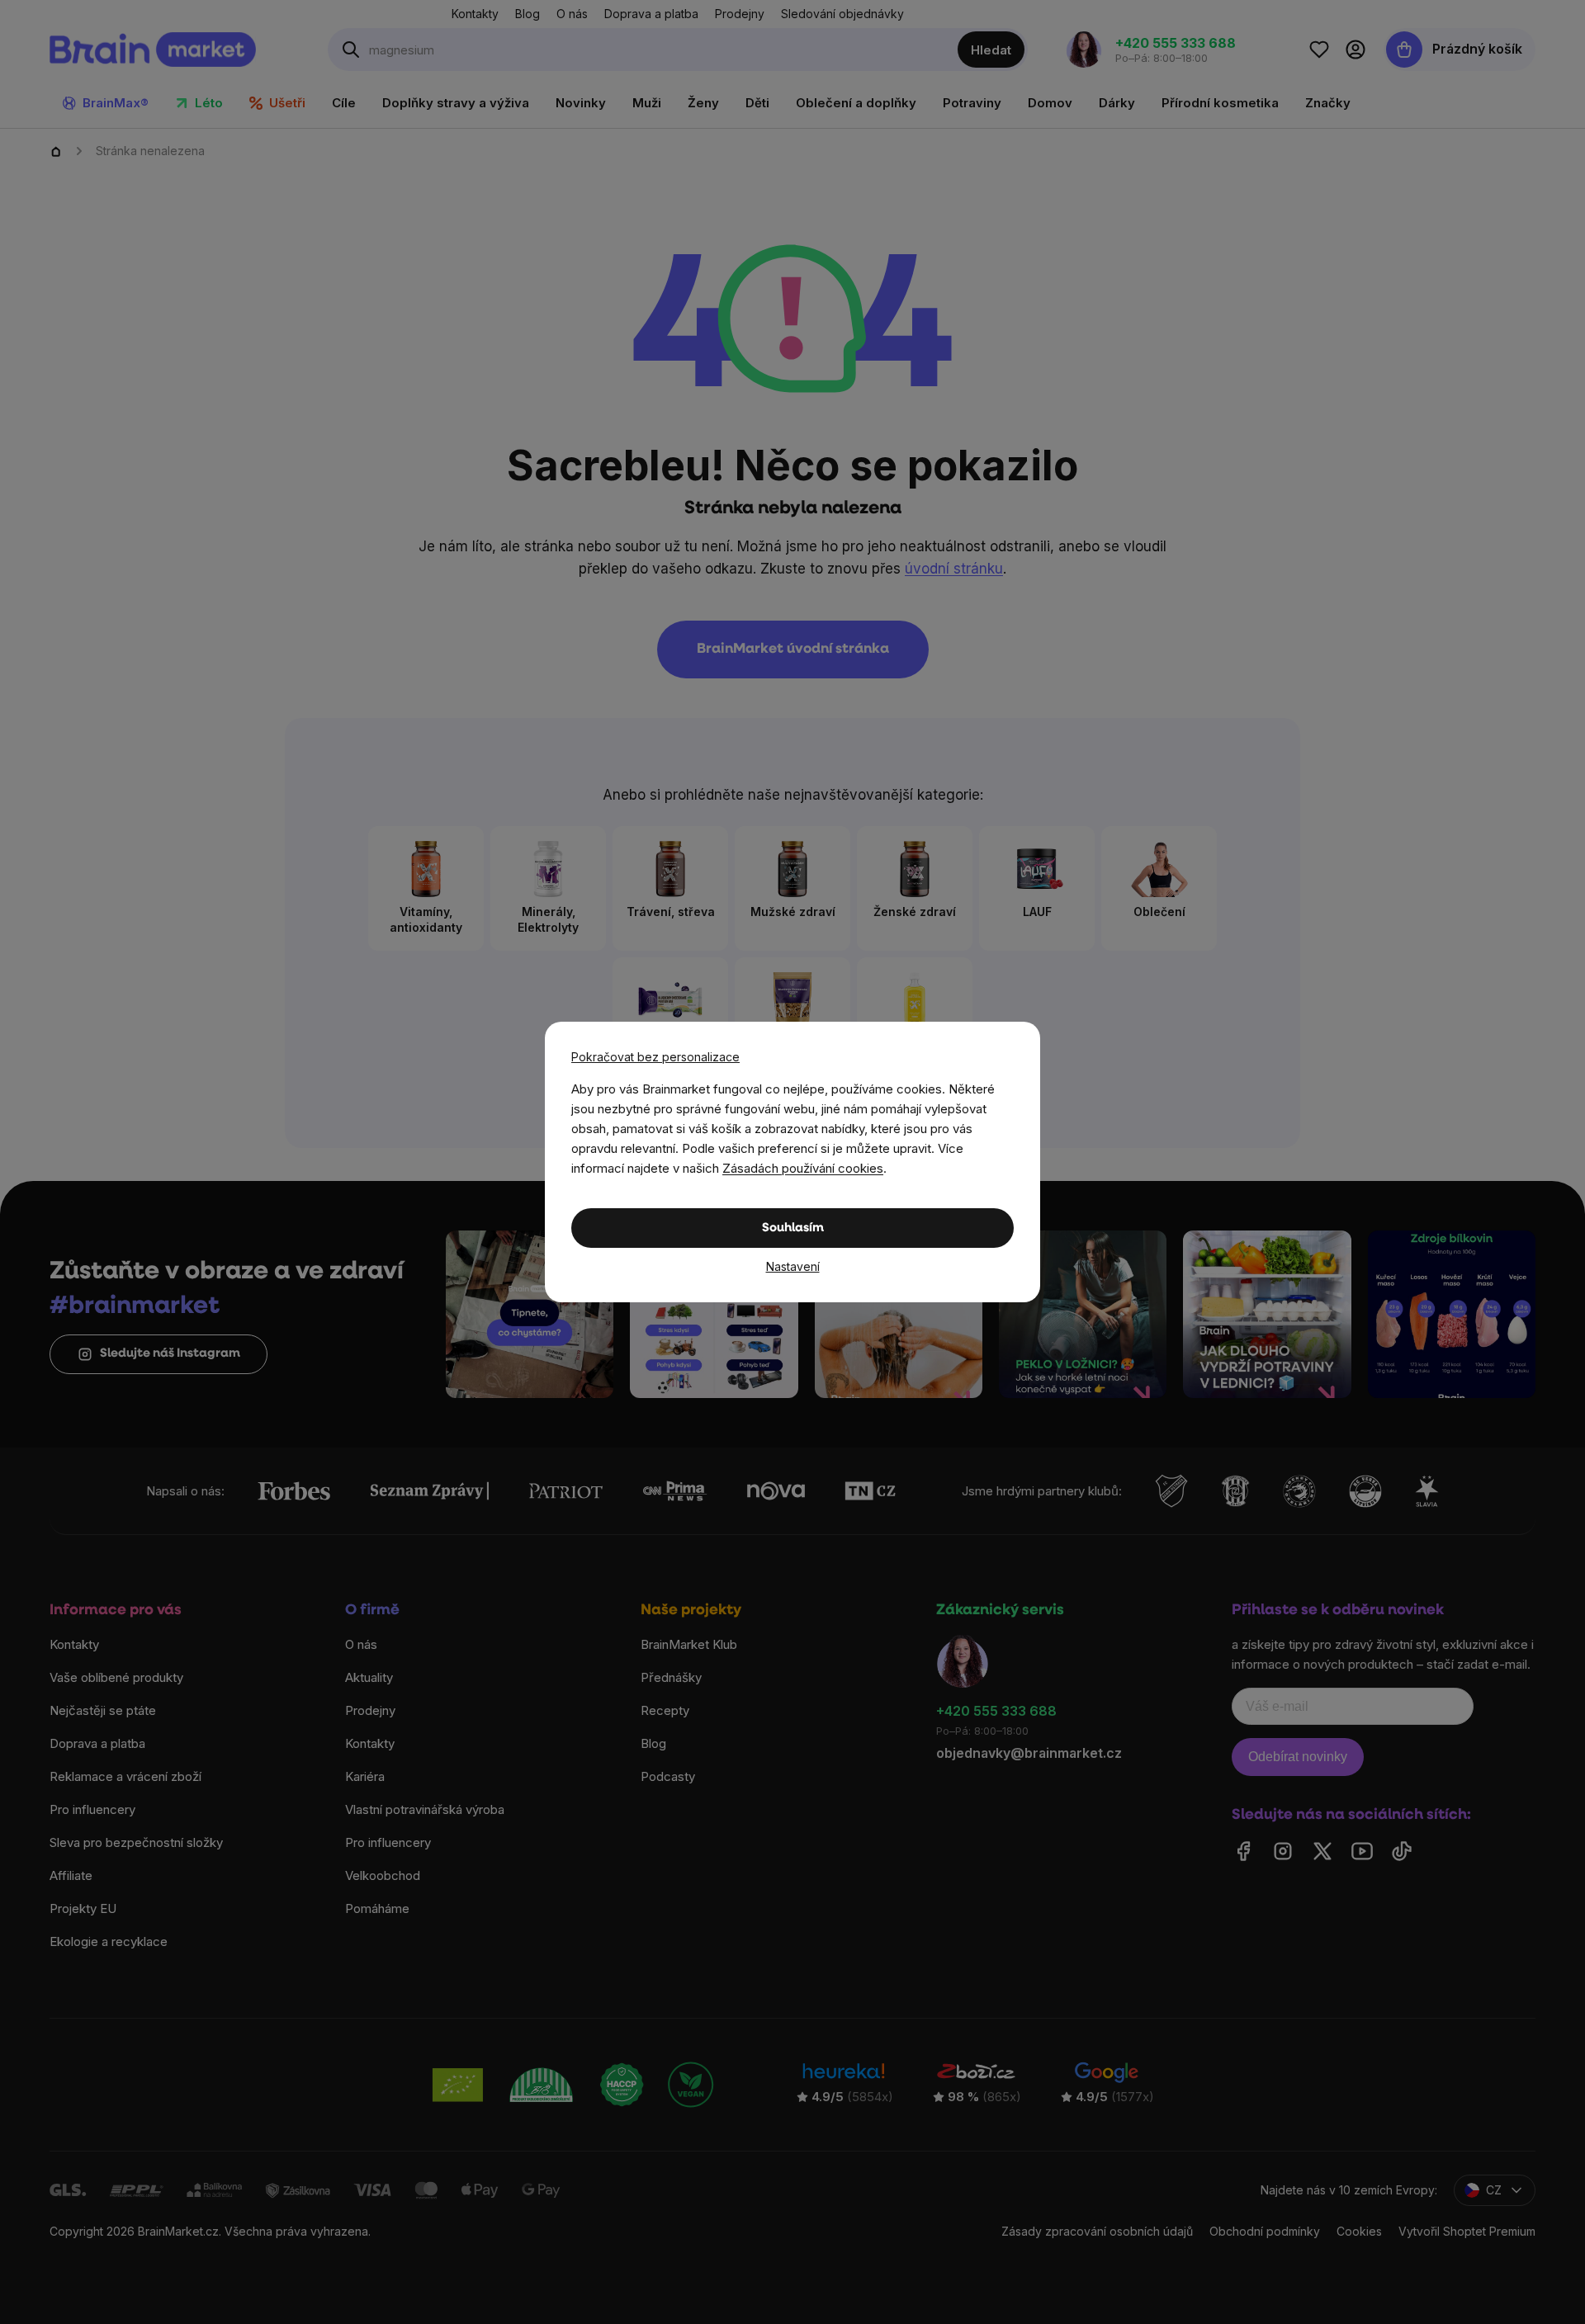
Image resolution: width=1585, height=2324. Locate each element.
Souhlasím (793, 1228)
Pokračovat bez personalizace (655, 1057)
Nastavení (793, 1266)
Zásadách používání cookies (803, 1168)
